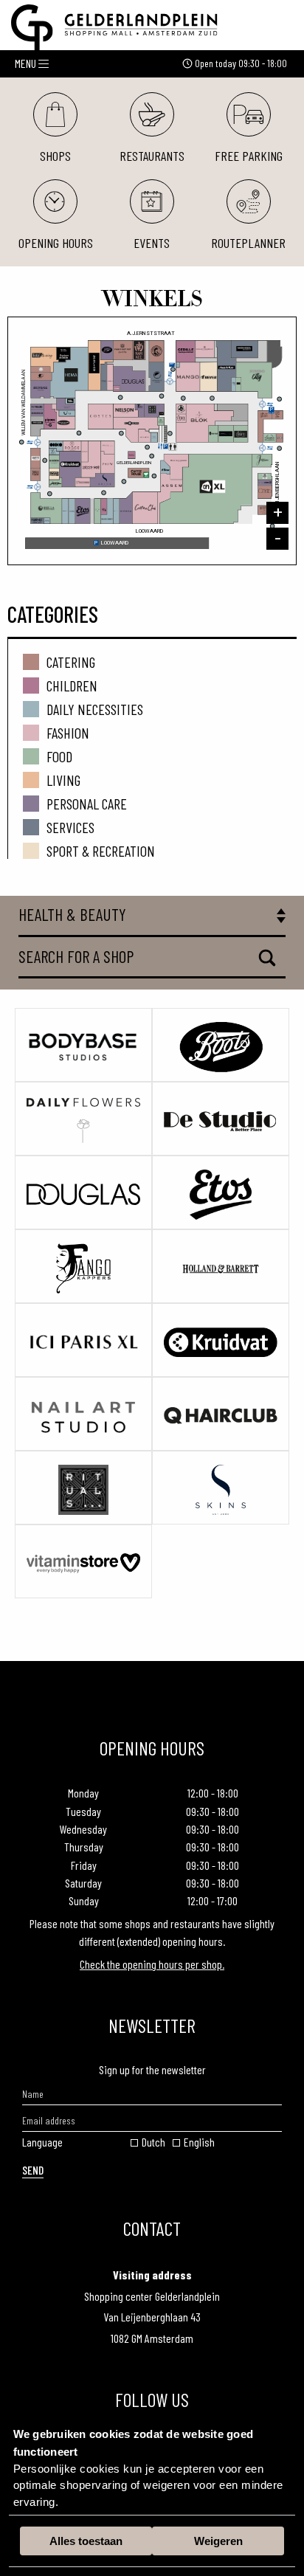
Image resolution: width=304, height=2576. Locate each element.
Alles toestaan (86, 2541)
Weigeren (218, 2541)
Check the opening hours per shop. (152, 1964)
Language (42, 2142)
